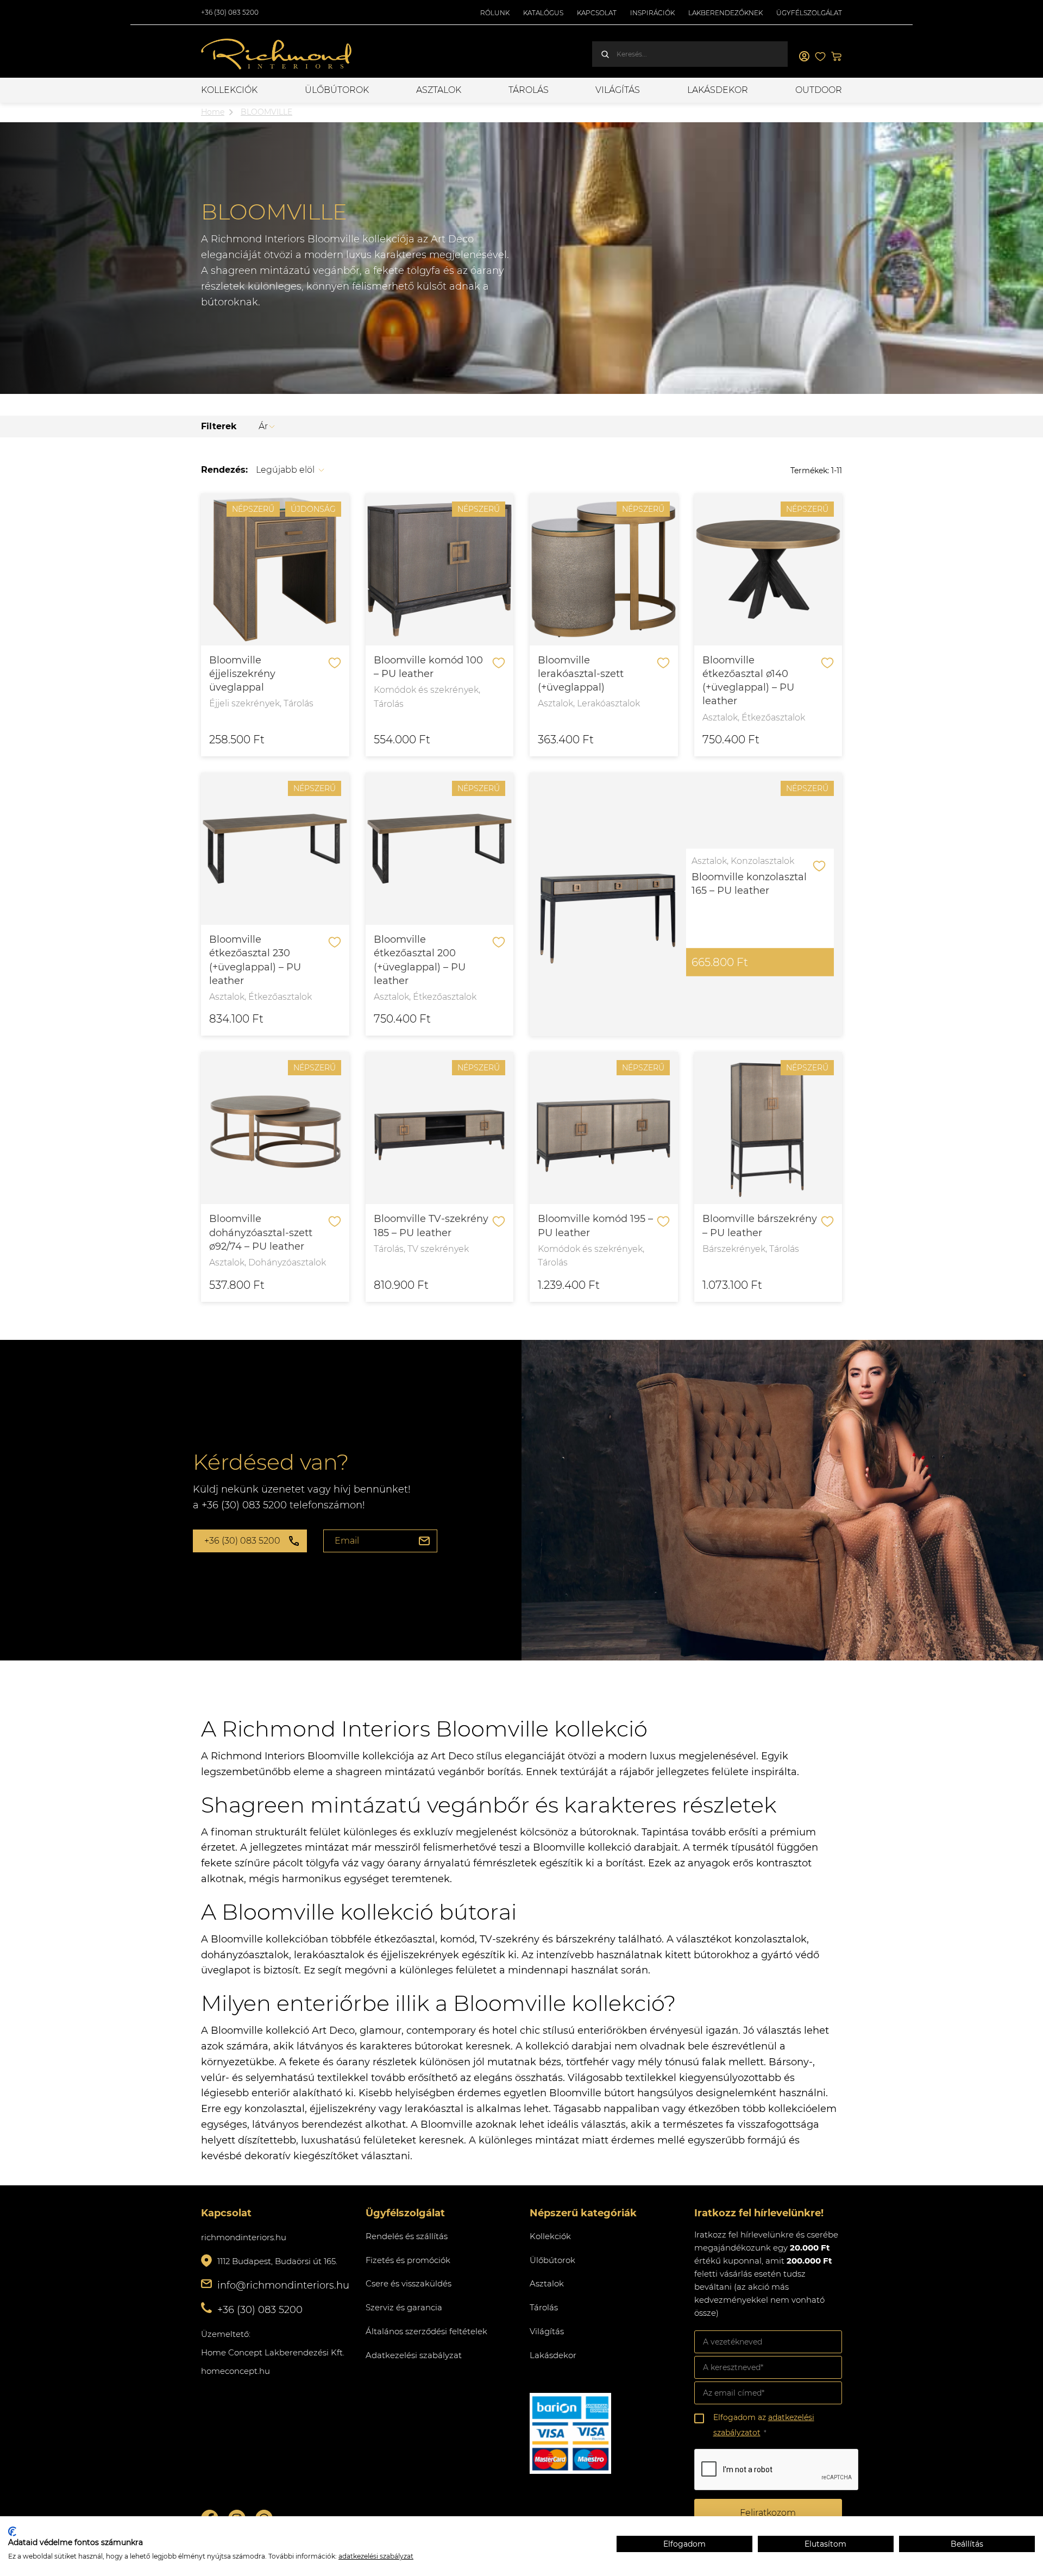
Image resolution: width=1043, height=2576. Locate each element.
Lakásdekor (718, 90)
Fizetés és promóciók (408, 2260)
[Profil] (804, 57)
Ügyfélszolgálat (809, 13)
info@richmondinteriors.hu (283, 2285)
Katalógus (543, 13)
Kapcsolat (597, 13)
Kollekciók (229, 90)
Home (213, 112)
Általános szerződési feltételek (426, 2331)
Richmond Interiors (277, 54)
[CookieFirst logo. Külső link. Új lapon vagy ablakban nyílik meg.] (12, 2531)
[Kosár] (837, 57)
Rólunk (495, 13)
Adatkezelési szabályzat (414, 2355)
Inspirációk (652, 13)
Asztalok (439, 90)
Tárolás (529, 90)
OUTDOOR (819, 90)
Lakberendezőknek (725, 13)
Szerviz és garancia (404, 2307)
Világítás (618, 90)
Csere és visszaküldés (409, 2283)
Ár (263, 426)
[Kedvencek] (820, 57)
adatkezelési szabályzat (376, 2556)
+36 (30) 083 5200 (230, 12)
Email (347, 1541)
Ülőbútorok (337, 90)
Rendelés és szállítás (407, 2236)
